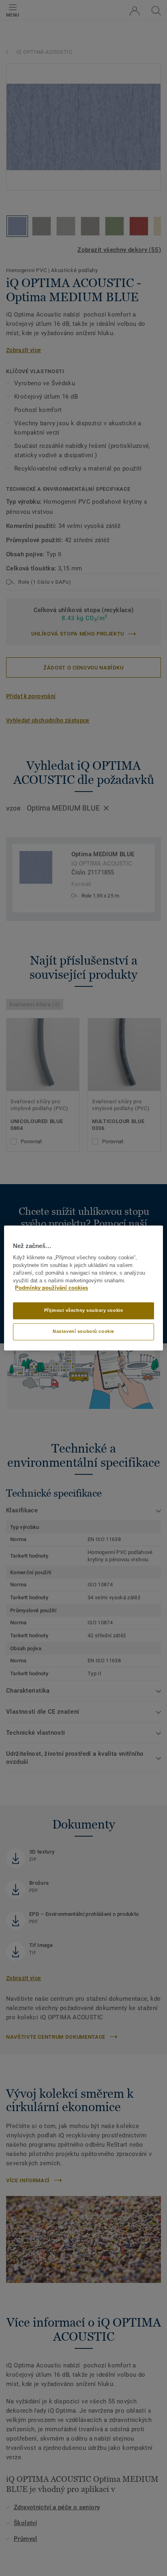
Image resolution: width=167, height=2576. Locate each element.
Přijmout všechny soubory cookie (84, 1311)
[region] (83, 1288)
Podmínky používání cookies (51, 1288)
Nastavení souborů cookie (83, 1332)
